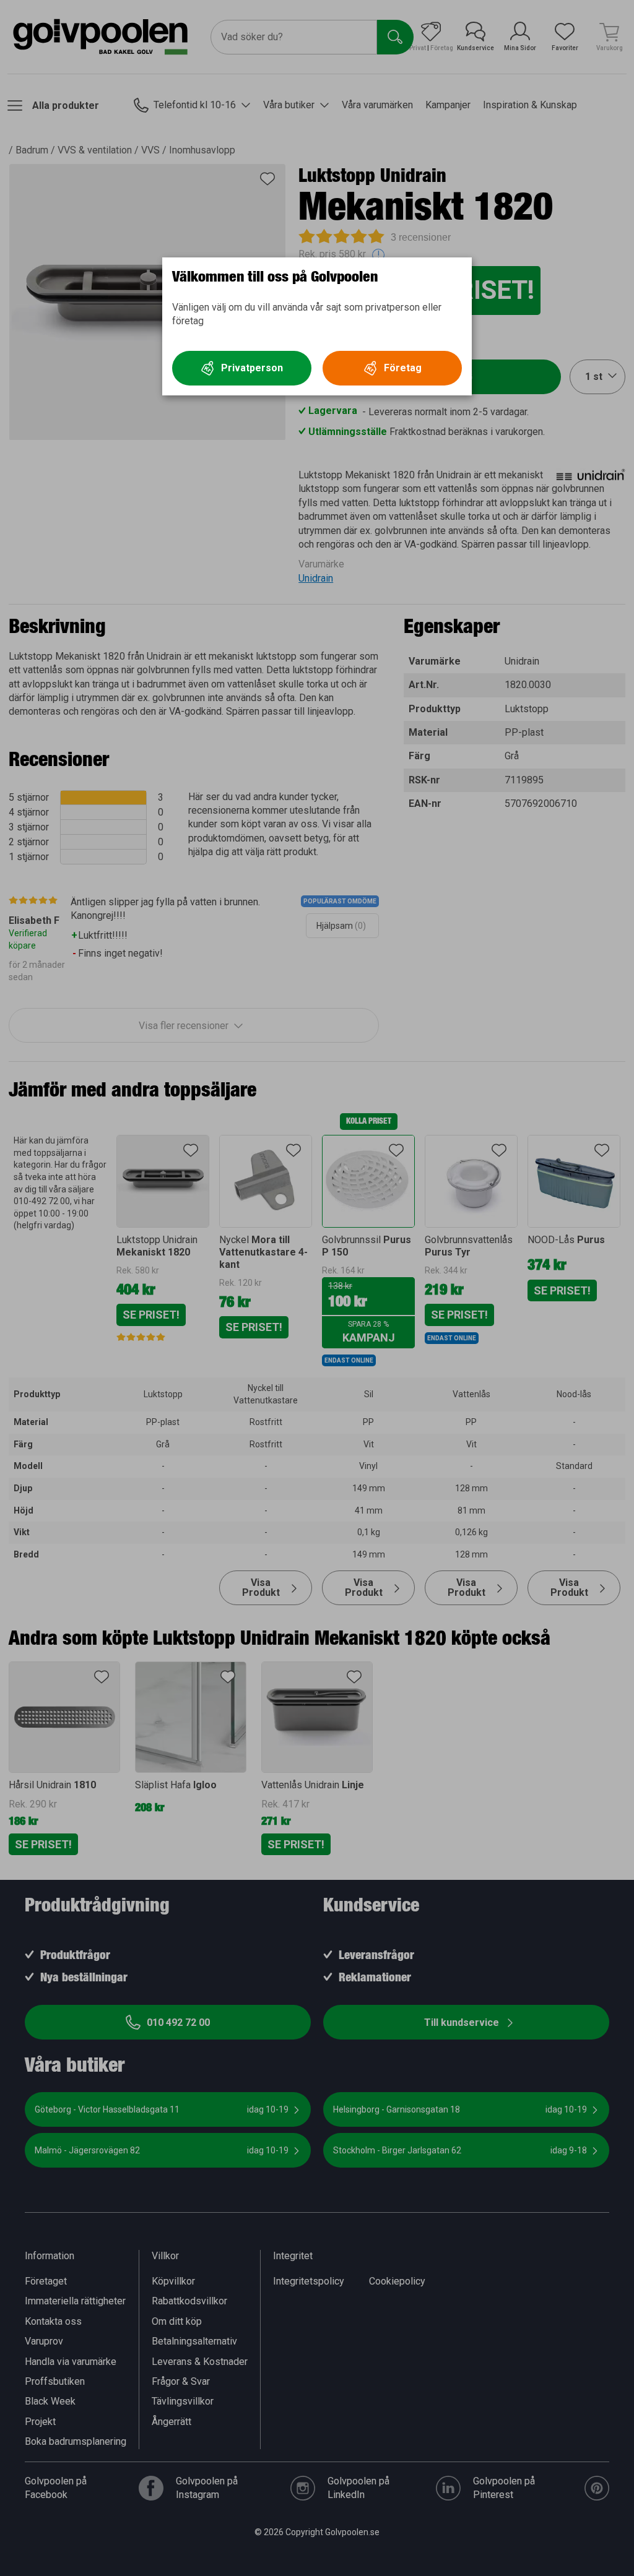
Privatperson (252, 368)
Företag (403, 368)
